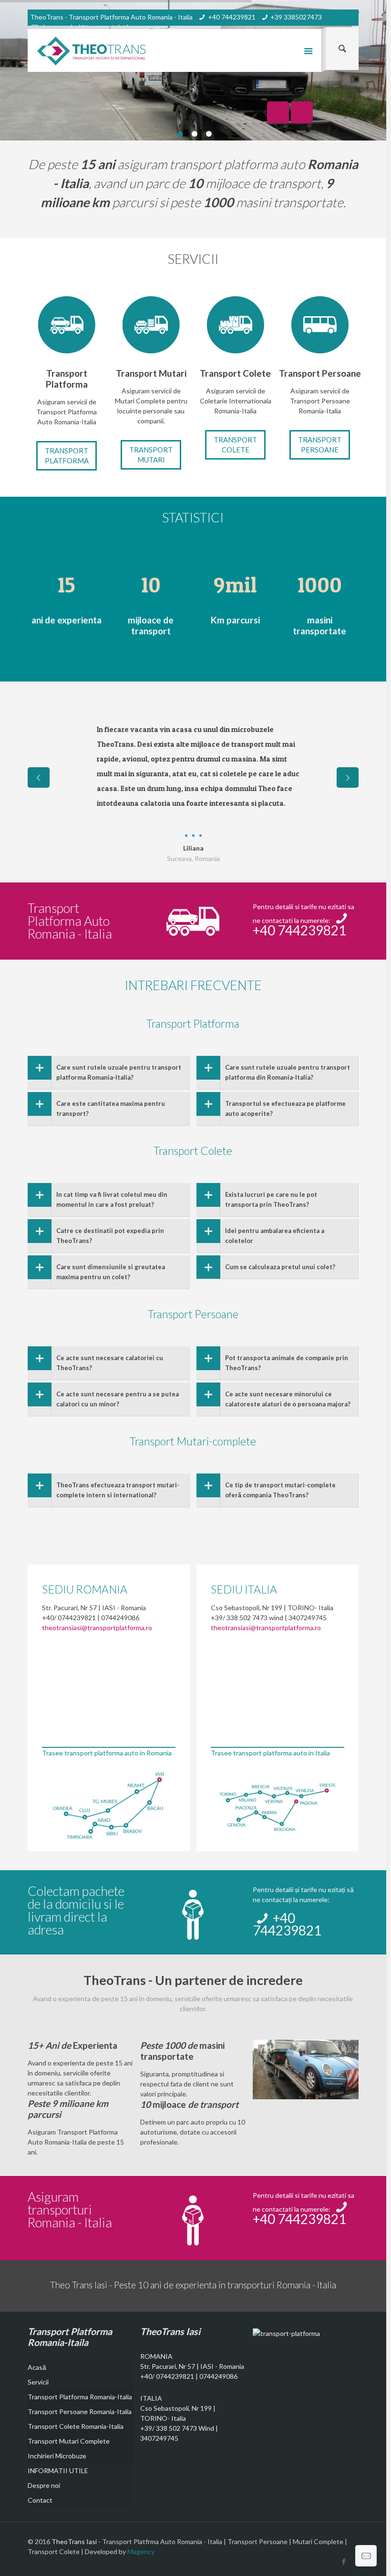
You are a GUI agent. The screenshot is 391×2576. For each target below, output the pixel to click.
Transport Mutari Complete (69, 2441)
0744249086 (218, 2376)
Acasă (37, 2367)
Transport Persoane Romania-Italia (80, 2411)
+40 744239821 (232, 17)
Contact (40, 2500)
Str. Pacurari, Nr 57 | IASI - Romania (192, 2366)
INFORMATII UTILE (58, 2471)
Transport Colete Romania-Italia (76, 2426)
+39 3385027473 (296, 17)
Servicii (38, 2382)
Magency (141, 2551)
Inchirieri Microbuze (57, 2456)
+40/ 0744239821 (167, 2376)
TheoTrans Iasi (75, 2541)
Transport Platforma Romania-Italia (80, 2397)
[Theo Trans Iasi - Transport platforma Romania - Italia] (91, 50)
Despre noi (44, 2485)
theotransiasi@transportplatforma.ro (97, 1628)
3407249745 (159, 2438)
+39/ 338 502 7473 (169, 2428)
